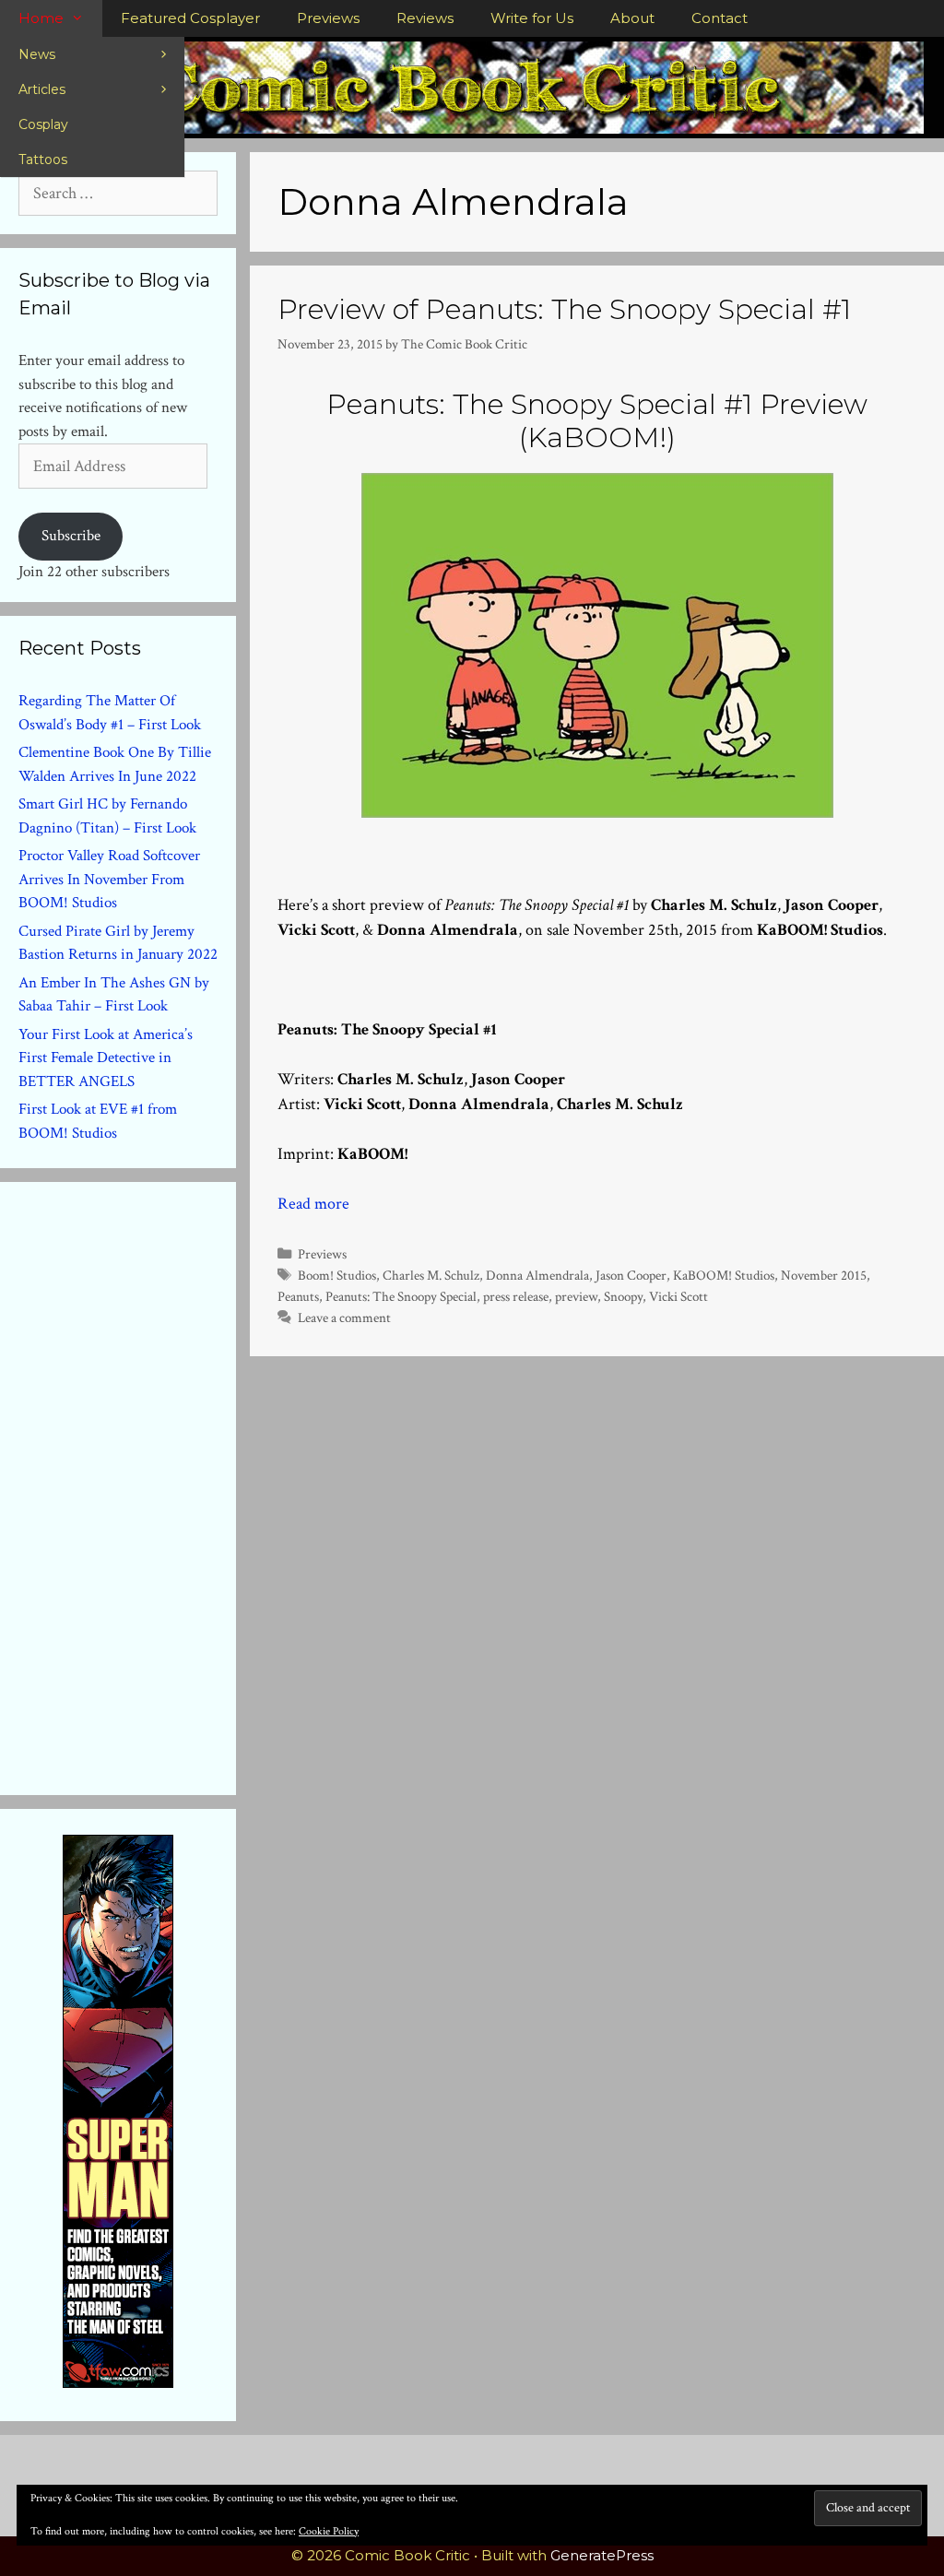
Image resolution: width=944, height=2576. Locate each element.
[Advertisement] (157, 1484)
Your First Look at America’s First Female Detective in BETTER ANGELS (106, 1058)
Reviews (425, 18)
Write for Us (532, 18)
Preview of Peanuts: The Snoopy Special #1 (564, 309)
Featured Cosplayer (190, 18)
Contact (720, 18)
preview (576, 1296)
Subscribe (71, 536)
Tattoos (43, 160)
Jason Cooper (631, 1275)
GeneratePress (602, 2555)
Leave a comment (344, 1318)
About (632, 18)
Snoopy (623, 1296)
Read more (313, 1204)
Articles (42, 89)
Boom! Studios (337, 1275)
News (37, 54)
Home (41, 18)
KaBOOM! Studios (724, 1275)
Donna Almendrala (537, 1275)
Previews (328, 18)
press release (516, 1296)
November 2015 (824, 1275)
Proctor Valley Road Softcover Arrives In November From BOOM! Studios (109, 879)
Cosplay (43, 124)
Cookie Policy (329, 2531)
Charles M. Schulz (431, 1275)
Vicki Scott (678, 1296)
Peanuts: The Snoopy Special (401, 1296)
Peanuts (298, 1296)
